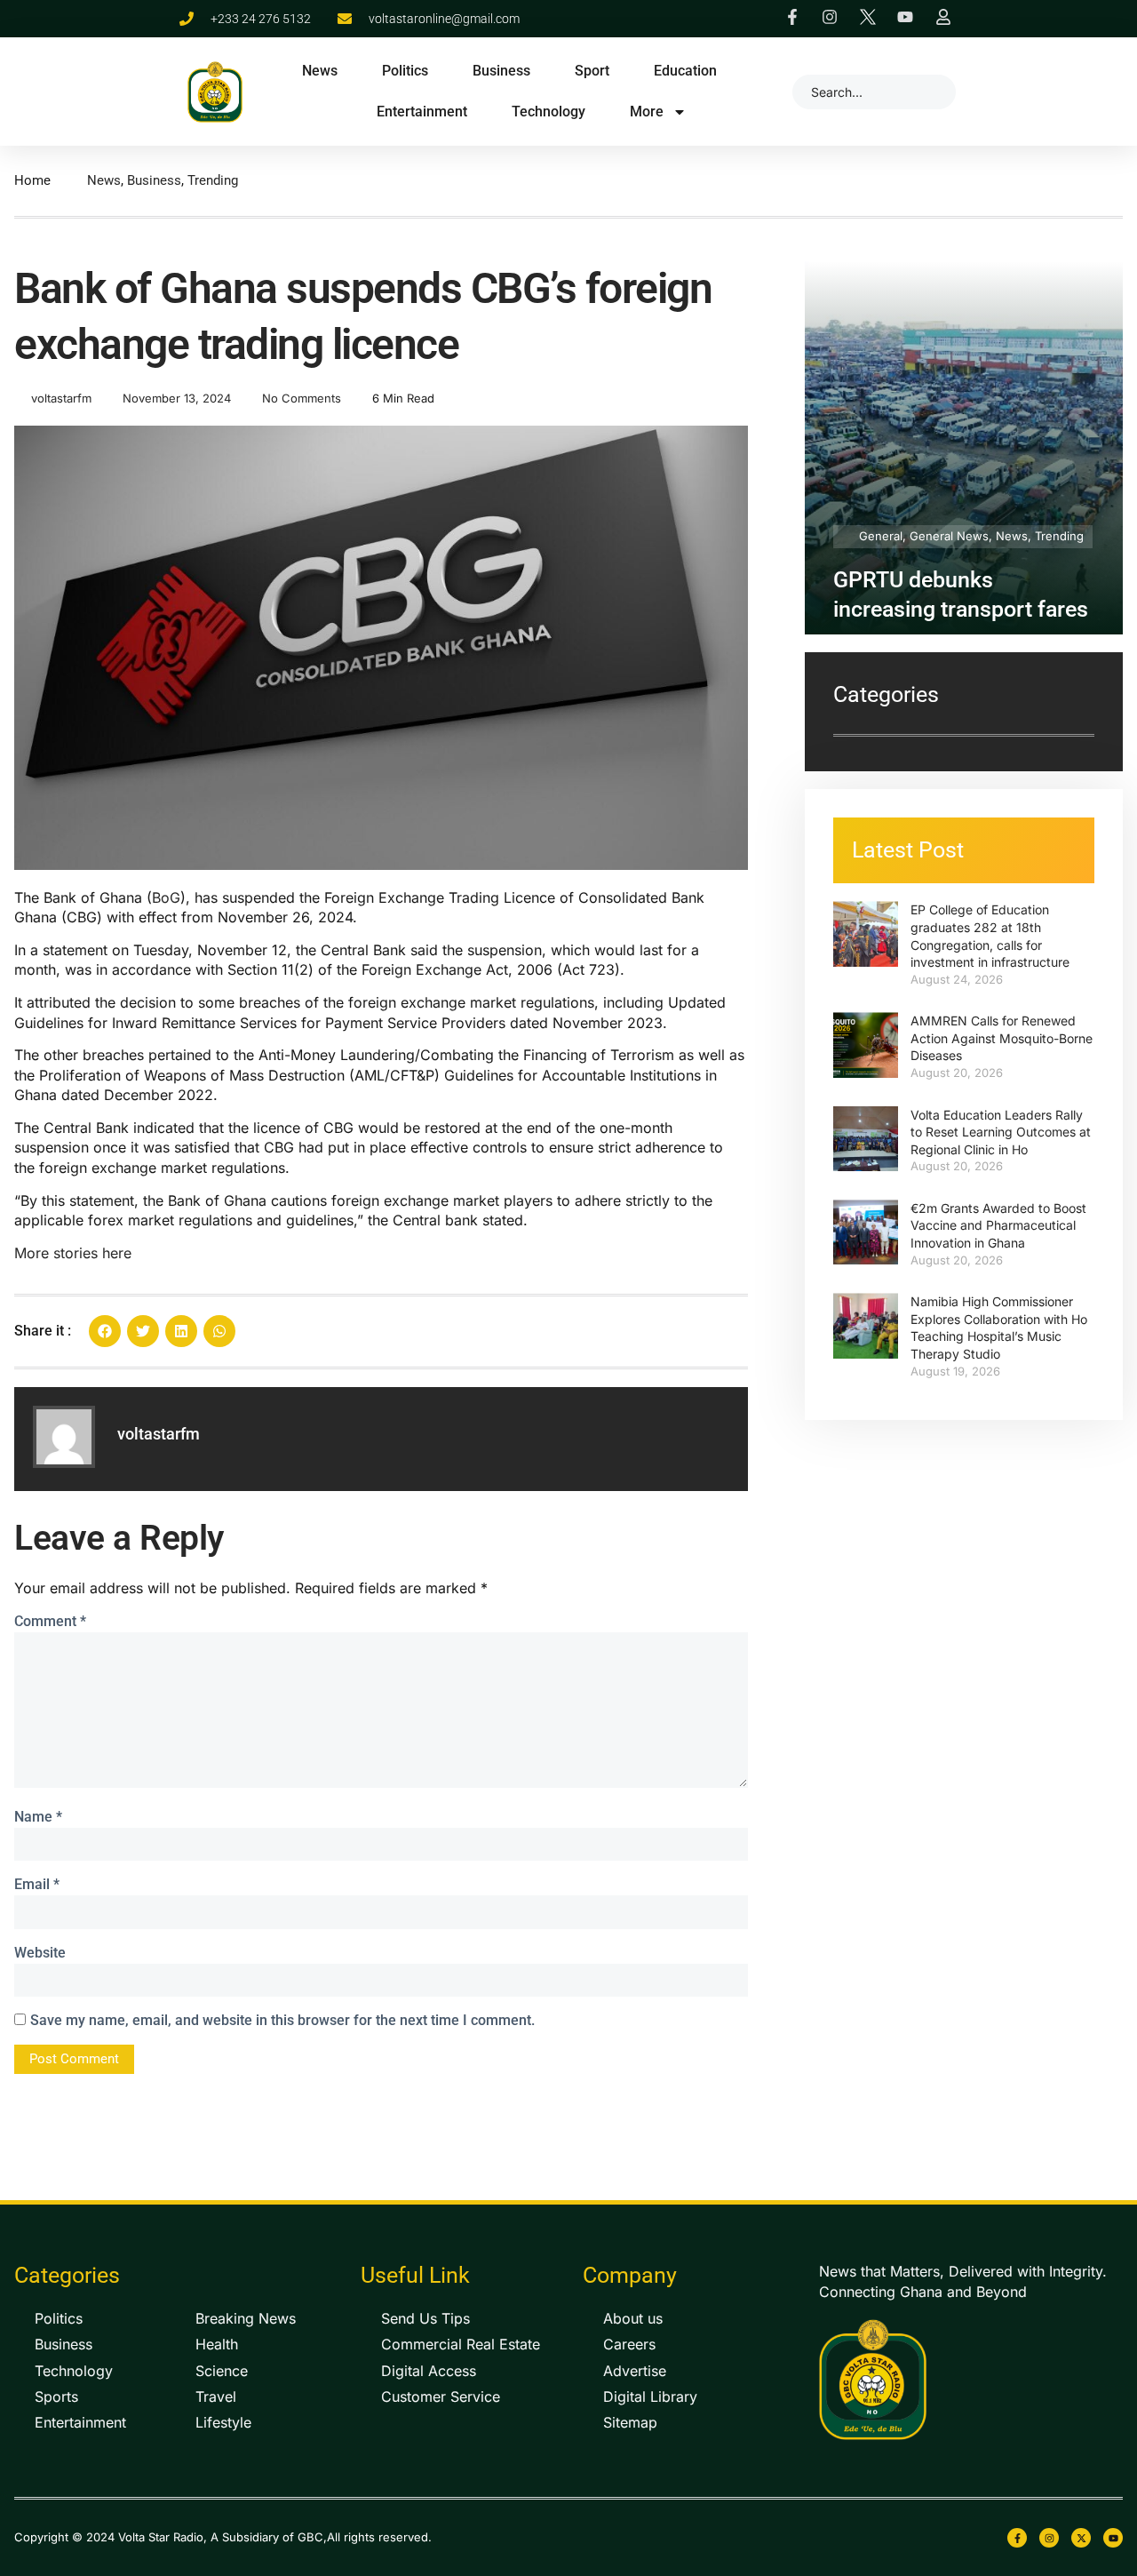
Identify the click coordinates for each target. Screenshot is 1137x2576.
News (320, 71)
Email (37, 1884)
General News (949, 536)
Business (501, 71)
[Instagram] (1049, 2538)
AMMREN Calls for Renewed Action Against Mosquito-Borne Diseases (1002, 1038)
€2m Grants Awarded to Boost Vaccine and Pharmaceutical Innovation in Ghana (998, 1225)
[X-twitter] (1081, 2538)
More (647, 112)
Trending (213, 180)
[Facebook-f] (1017, 2538)
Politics (405, 71)
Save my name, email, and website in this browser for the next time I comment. (282, 2020)
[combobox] (874, 92)
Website (40, 1953)
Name (38, 1817)
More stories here (73, 1253)
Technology (549, 112)
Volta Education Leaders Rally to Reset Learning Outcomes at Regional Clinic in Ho (1001, 1132)
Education (685, 71)
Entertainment (422, 112)
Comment (50, 1621)
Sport (592, 71)
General (881, 536)
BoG (166, 897)
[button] (105, 1331)
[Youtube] (1113, 2538)
